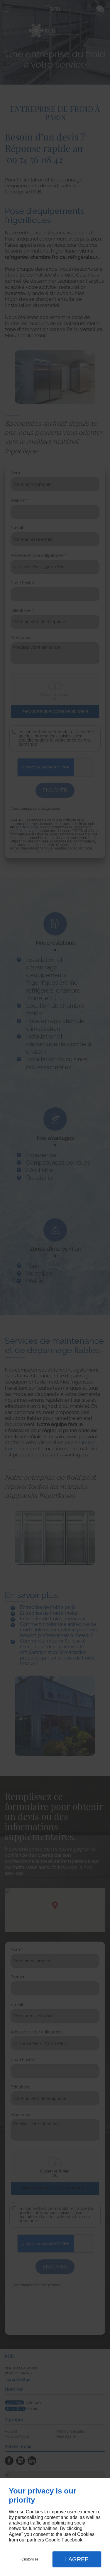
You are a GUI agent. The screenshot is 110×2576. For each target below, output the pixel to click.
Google (53, 2540)
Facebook (72, 2540)
